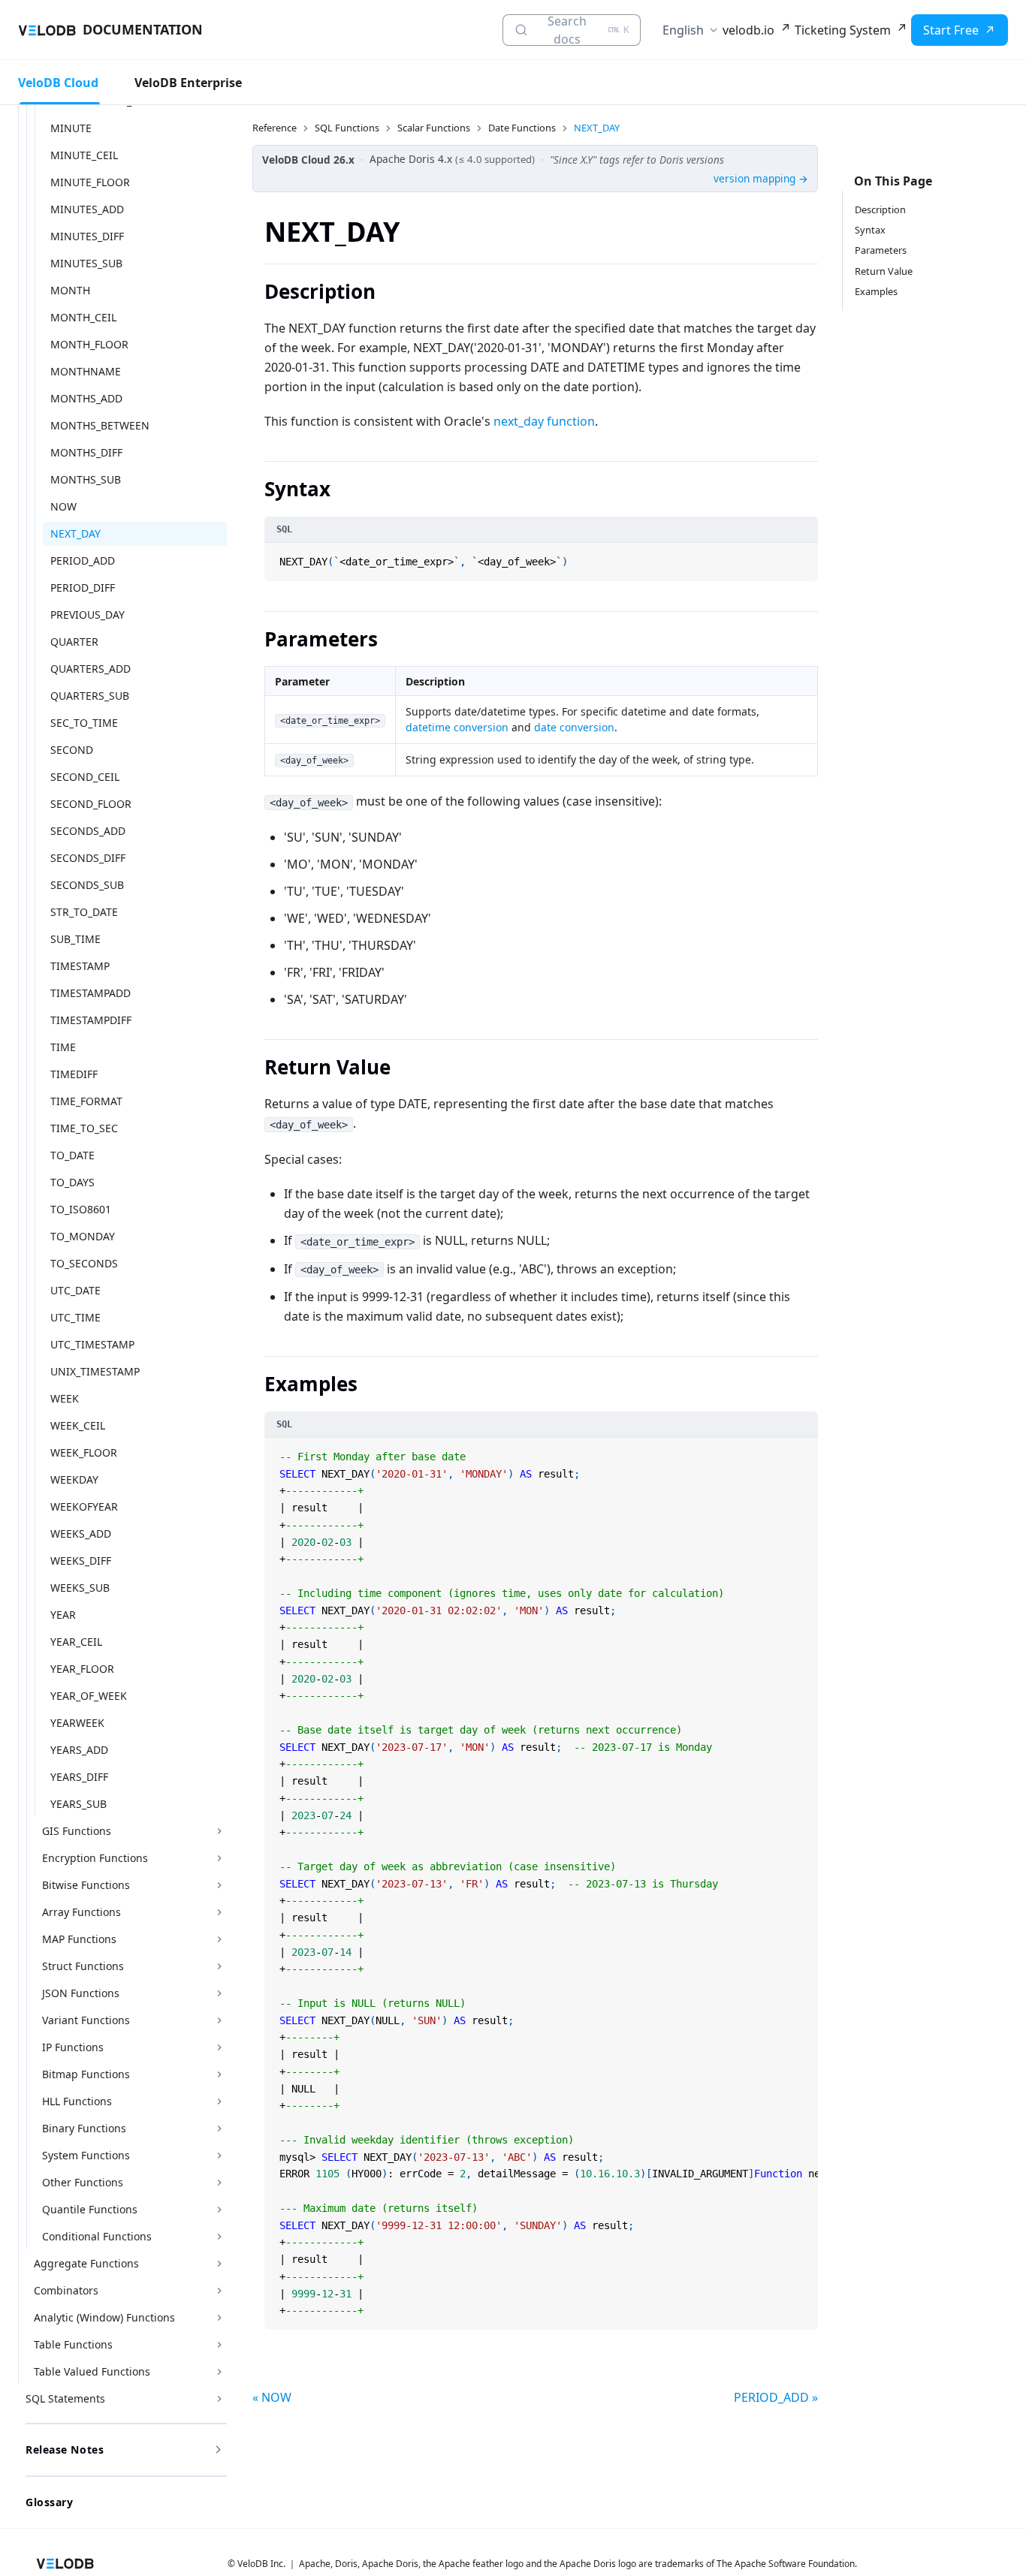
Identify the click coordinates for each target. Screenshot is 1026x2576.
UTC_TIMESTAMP (92, 1344)
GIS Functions (77, 1831)
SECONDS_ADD (88, 831)
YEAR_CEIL (76, 1642)
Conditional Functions (97, 2236)
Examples (876, 291)
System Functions (86, 2155)
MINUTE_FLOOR (90, 182)
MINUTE (71, 128)
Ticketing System (843, 30)
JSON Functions (81, 1993)
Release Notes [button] (65, 2449)
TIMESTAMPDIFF (91, 1020)
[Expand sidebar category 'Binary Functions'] (219, 2129)
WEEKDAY (74, 1479)
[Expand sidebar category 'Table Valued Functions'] (219, 2372)
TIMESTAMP (80, 966)
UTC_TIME (75, 1317)
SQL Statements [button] (65, 2398)
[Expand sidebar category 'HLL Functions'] (219, 2101)
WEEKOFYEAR (84, 1506)
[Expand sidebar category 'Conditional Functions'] (219, 2237)
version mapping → (761, 178)
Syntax (870, 230)
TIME (63, 1047)
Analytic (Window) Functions (104, 2317)
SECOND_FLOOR (91, 804)
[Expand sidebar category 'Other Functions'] (219, 2183)
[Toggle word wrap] (788, 1451)
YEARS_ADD (79, 1750)
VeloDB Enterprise (188, 83)
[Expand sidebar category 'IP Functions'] (219, 2047)
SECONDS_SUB (87, 885)
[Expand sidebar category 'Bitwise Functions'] (219, 1885)
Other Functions (83, 2182)
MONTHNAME (86, 371)
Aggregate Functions (86, 2263)
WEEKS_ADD (81, 1534)
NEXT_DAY (75, 533)
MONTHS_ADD (86, 398)
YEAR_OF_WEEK (89, 1696)
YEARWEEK (77, 1723)
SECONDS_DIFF (88, 858)
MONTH (70, 290)
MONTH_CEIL (83, 317)
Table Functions (73, 2344)
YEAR (63, 1615)
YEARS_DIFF (79, 1777)
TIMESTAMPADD (91, 993)
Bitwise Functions (86, 1885)
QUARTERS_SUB (90, 696)
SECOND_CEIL (85, 777)
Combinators (66, 2290)
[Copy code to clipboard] (805, 556)
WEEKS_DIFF (81, 1561)
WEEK (65, 1398)
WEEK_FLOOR (84, 1452)
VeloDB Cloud (58, 83)
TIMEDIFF (74, 1074)
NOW (63, 506)
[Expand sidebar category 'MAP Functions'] (219, 1939)
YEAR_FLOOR (82, 1669)
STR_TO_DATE (84, 912)
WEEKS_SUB (80, 1588)
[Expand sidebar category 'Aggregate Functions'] (219, 2264)
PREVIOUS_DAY (88, 615)
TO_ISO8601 (81, 1209)
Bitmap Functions (86, 2074)
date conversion (574, 727)
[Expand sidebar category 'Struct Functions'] (219, 1966)
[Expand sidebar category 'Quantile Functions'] (219, 2210)
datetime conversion (457, 727)
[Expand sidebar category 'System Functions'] (219, 2156)
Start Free (951, 30)
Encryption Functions (95, 1858)
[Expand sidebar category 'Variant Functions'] (219, 2020)
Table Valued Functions (92, 2371)
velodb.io (748, 30)
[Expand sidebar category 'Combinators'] (219, 2291)
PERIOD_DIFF (83, 588)
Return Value (884, 271)
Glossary (49, 2502)
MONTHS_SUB (86, 479)
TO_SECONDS (84, 1263)
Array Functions (81, 1912)
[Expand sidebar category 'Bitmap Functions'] (219, 2074)
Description (880, 209)
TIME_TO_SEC (84, 1128)
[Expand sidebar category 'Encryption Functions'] (219, 1858)
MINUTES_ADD (87, 209)
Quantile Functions (90, 2209)
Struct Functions (83, 1966)
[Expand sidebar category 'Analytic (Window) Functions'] (219, 2318)
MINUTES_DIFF (87, 236)
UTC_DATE (75, 1290)
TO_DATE (72, 1155)
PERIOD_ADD (83, 560)
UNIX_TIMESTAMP (95, 1371)
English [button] (683, 30)
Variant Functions (86, 2020)
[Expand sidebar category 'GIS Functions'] (219, 1831)
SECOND (72, 750)
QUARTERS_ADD (91, 669)
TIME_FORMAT (86, 1101)
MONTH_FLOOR (89, 344)
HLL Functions (77, 2101)
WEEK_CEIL (78, 1425)
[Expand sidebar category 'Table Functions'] (219, 2345)
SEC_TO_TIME (84, 723)
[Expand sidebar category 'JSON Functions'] (219, 1993)
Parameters (881, 250)
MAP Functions (79, 1939)
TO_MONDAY (83, 1236)
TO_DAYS (72, 1182)
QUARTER (74, 642)
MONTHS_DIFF (86, 452)
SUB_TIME (75, 939)
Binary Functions (84, 2128)
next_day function (544, 421)
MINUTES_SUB (86, 263)
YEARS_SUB (78, 1804)
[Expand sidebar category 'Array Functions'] (219, 1912)
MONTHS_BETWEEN (100, 425)
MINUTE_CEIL (84, 155)
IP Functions (73, 2047)
